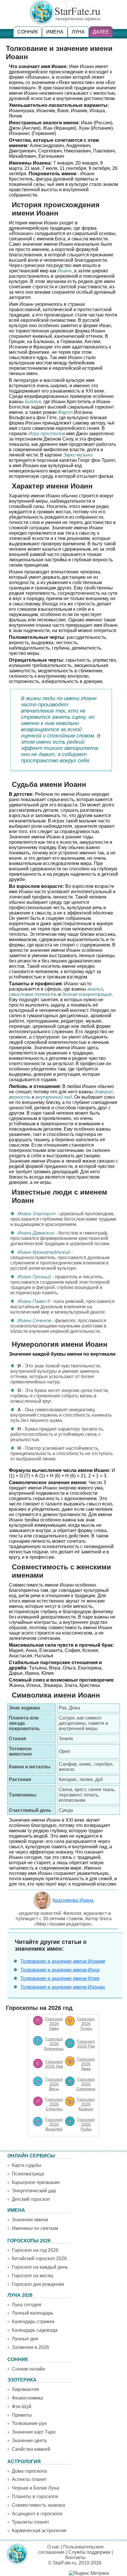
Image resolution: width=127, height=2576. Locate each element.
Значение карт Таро (34, 2432)
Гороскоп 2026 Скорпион (86, 2084)
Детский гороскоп (31, 2199)
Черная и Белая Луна (35, 2488)
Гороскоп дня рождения (38, 2284)
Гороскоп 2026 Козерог (86, 2104)
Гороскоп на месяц (32, 2276)
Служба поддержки (89, 2552)
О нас (53, 2547)
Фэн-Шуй (22, 2407)
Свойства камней (31, 2449)
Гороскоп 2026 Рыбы (86, 2124)
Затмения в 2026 (30, 2347)
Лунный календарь (32, 2313)
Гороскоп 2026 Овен (54, 2024)
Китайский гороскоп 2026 (39, 2258)
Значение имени (30, 2220)
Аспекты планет (29, 2479)
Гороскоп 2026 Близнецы (54, 2044)
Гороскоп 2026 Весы (54, 2084)
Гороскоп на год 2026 (35, 2250)
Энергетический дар (34, 2191)
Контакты (75, 2557)
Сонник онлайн (29, 2369)
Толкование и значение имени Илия (60, 1978)
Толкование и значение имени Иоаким (63, 1961)
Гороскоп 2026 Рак (86, 2044)
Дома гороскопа (29, 2471)
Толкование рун (29, 2423)
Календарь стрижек (33, 2322)
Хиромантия (25, 2389)
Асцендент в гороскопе (37, 2514)
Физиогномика (27, 2398)
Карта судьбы (27, 2165)
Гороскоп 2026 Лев (54, 2064)
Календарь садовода (35, 2330)
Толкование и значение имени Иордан (63, 1987)
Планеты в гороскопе (35, 2497)
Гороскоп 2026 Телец (86, 2024)
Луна (78, 32)
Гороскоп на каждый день (40, 2267)
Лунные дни (25, 2339)
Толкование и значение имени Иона (60, 1970)
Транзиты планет (30, 2522)
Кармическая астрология (39, 2531)
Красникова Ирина (73, 1900)
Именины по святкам (35, 2228)
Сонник (28, 32)
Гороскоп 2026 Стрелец (54, 2104)
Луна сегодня (27, 2305)
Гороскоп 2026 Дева (86, 2064)
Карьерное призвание (36, 2182)
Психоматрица (28, 2174)
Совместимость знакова (38, 2505)
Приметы (22, 2415)
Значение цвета (29, 2441)
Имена (55, 32)
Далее (101, 32)
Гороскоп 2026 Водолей (54, 2124)
